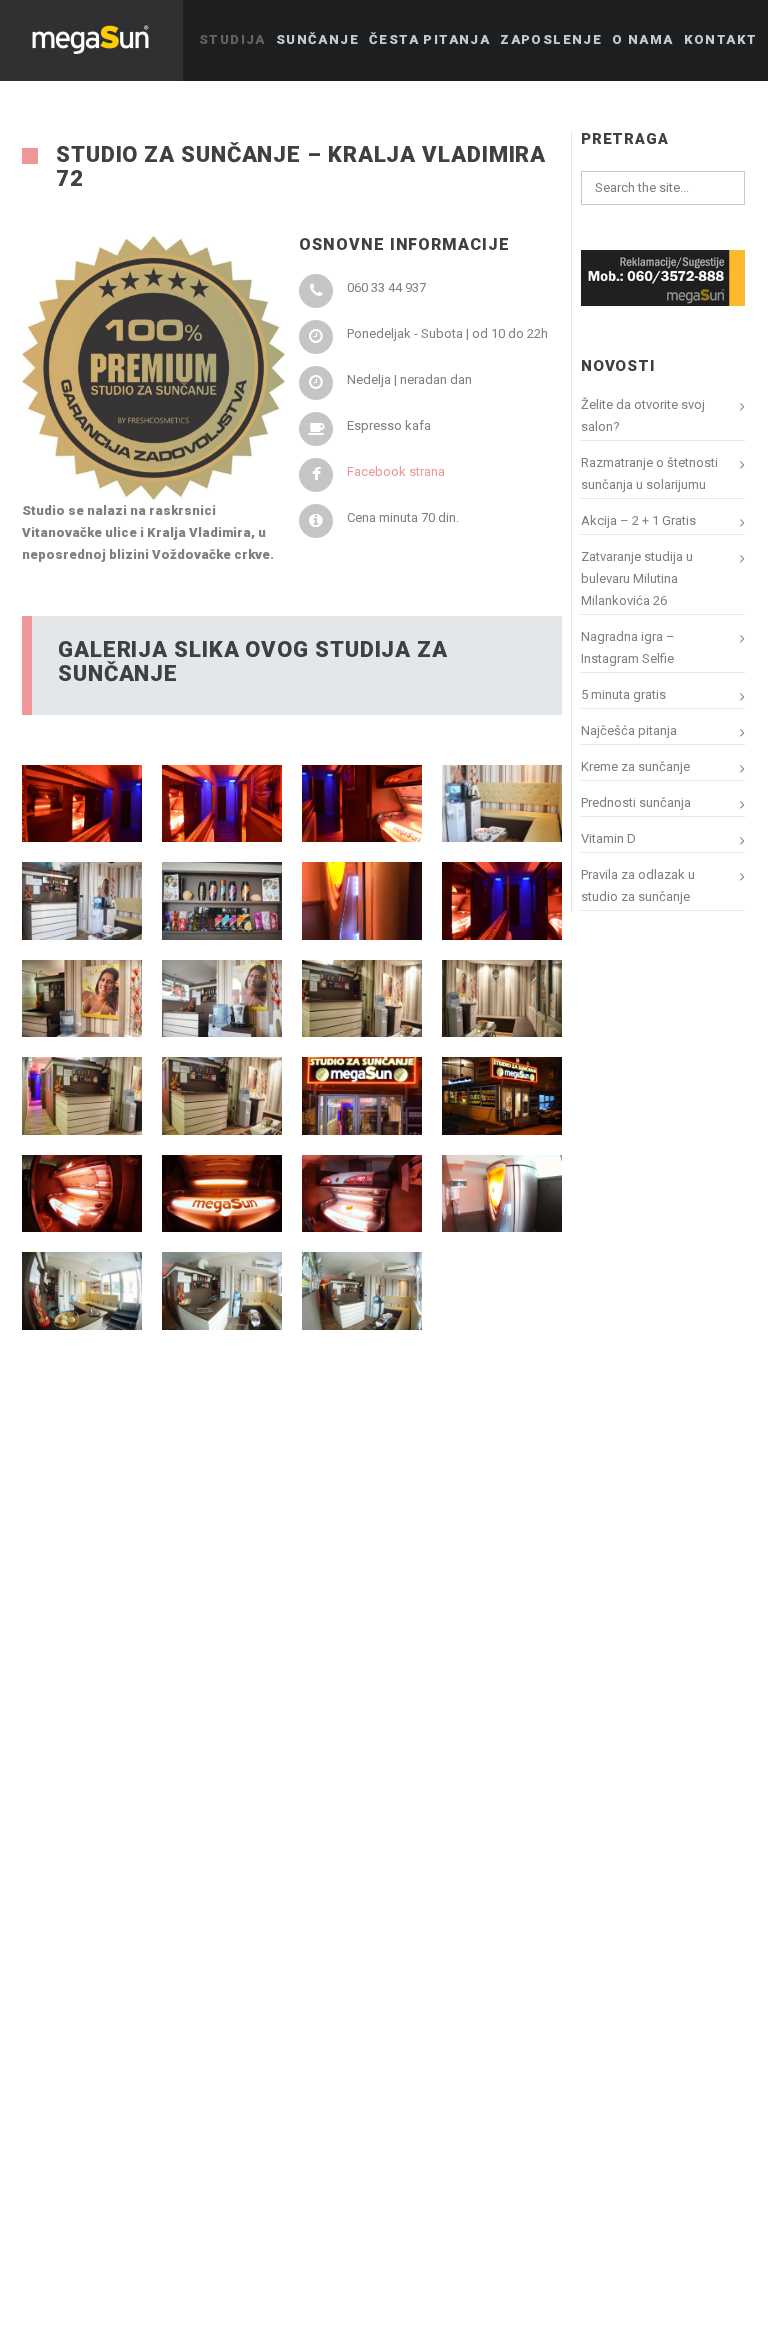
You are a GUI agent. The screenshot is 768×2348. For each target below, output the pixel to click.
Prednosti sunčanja (636, 802)
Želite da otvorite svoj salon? (643, 415)
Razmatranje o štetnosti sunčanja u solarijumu (649, 473)
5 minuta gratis (623, 694)
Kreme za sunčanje (635, 766)
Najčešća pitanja (629, 730)
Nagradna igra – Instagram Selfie (628, 647)
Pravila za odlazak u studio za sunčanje (638, 885)
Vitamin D (608, 838)
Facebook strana (396, 471)
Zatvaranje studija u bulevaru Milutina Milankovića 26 (637, 578)
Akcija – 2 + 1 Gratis (638, 520)
